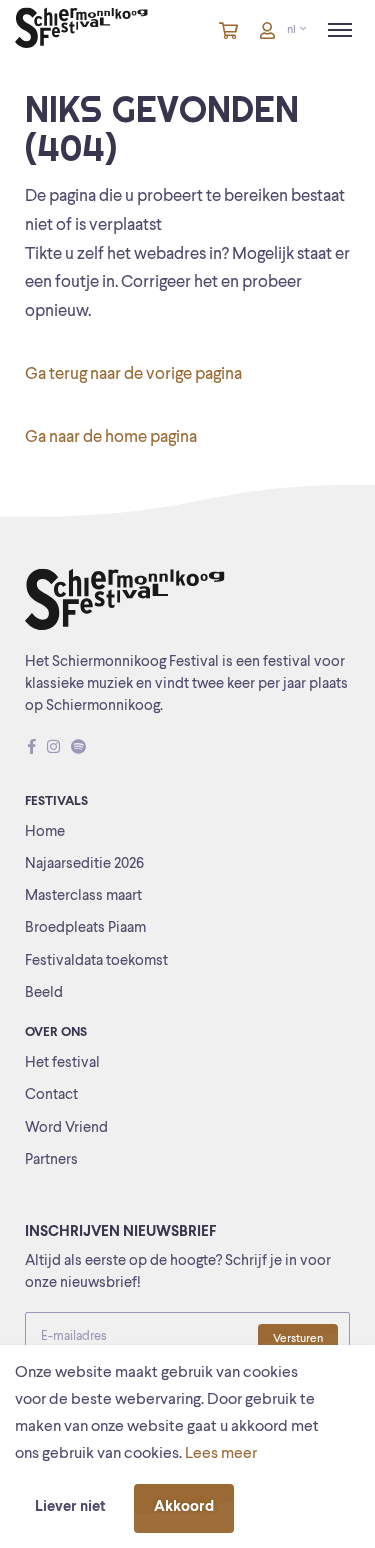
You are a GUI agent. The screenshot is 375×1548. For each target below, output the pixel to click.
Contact (51, 1095)
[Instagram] (53, 749)
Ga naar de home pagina (111, 437)
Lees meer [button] (221, 1454)
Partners (51, 1160)
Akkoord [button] (184, 1507)
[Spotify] (78, 749)
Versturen (298, 1339)
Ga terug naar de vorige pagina (133, 374)
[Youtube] (97, 749)
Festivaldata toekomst (96, 961)
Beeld (44, 993)
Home (45, 832)
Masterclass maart (83, 896)
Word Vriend (66, 1128)
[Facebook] (32, 749)
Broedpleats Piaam (85, 928)
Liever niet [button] (70, 1507)
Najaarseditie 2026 (84, 864)
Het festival (62, 1063)
